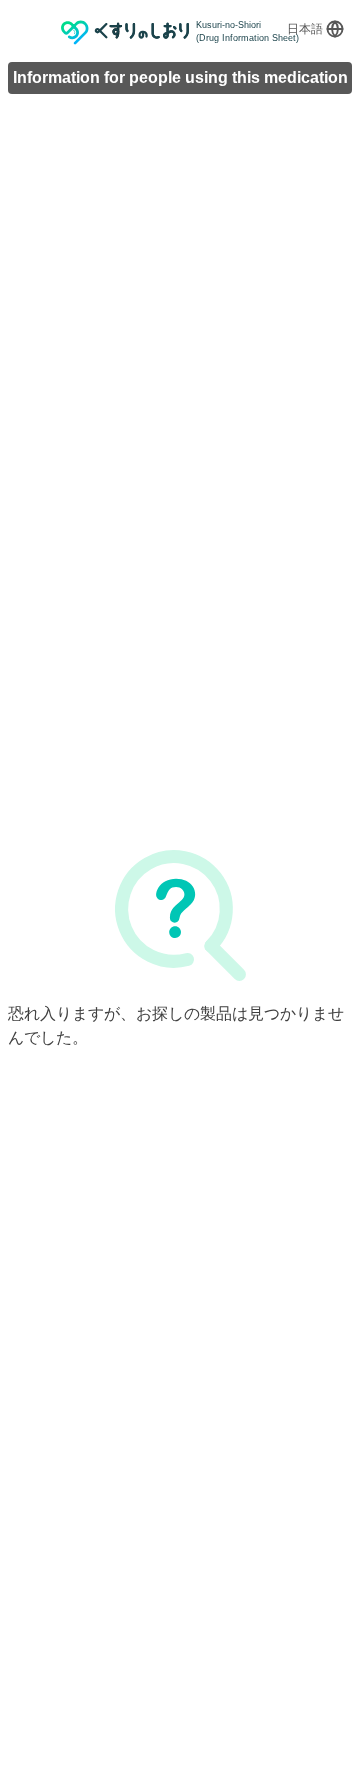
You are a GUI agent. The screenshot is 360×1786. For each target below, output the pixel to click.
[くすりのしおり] (125, 32)
